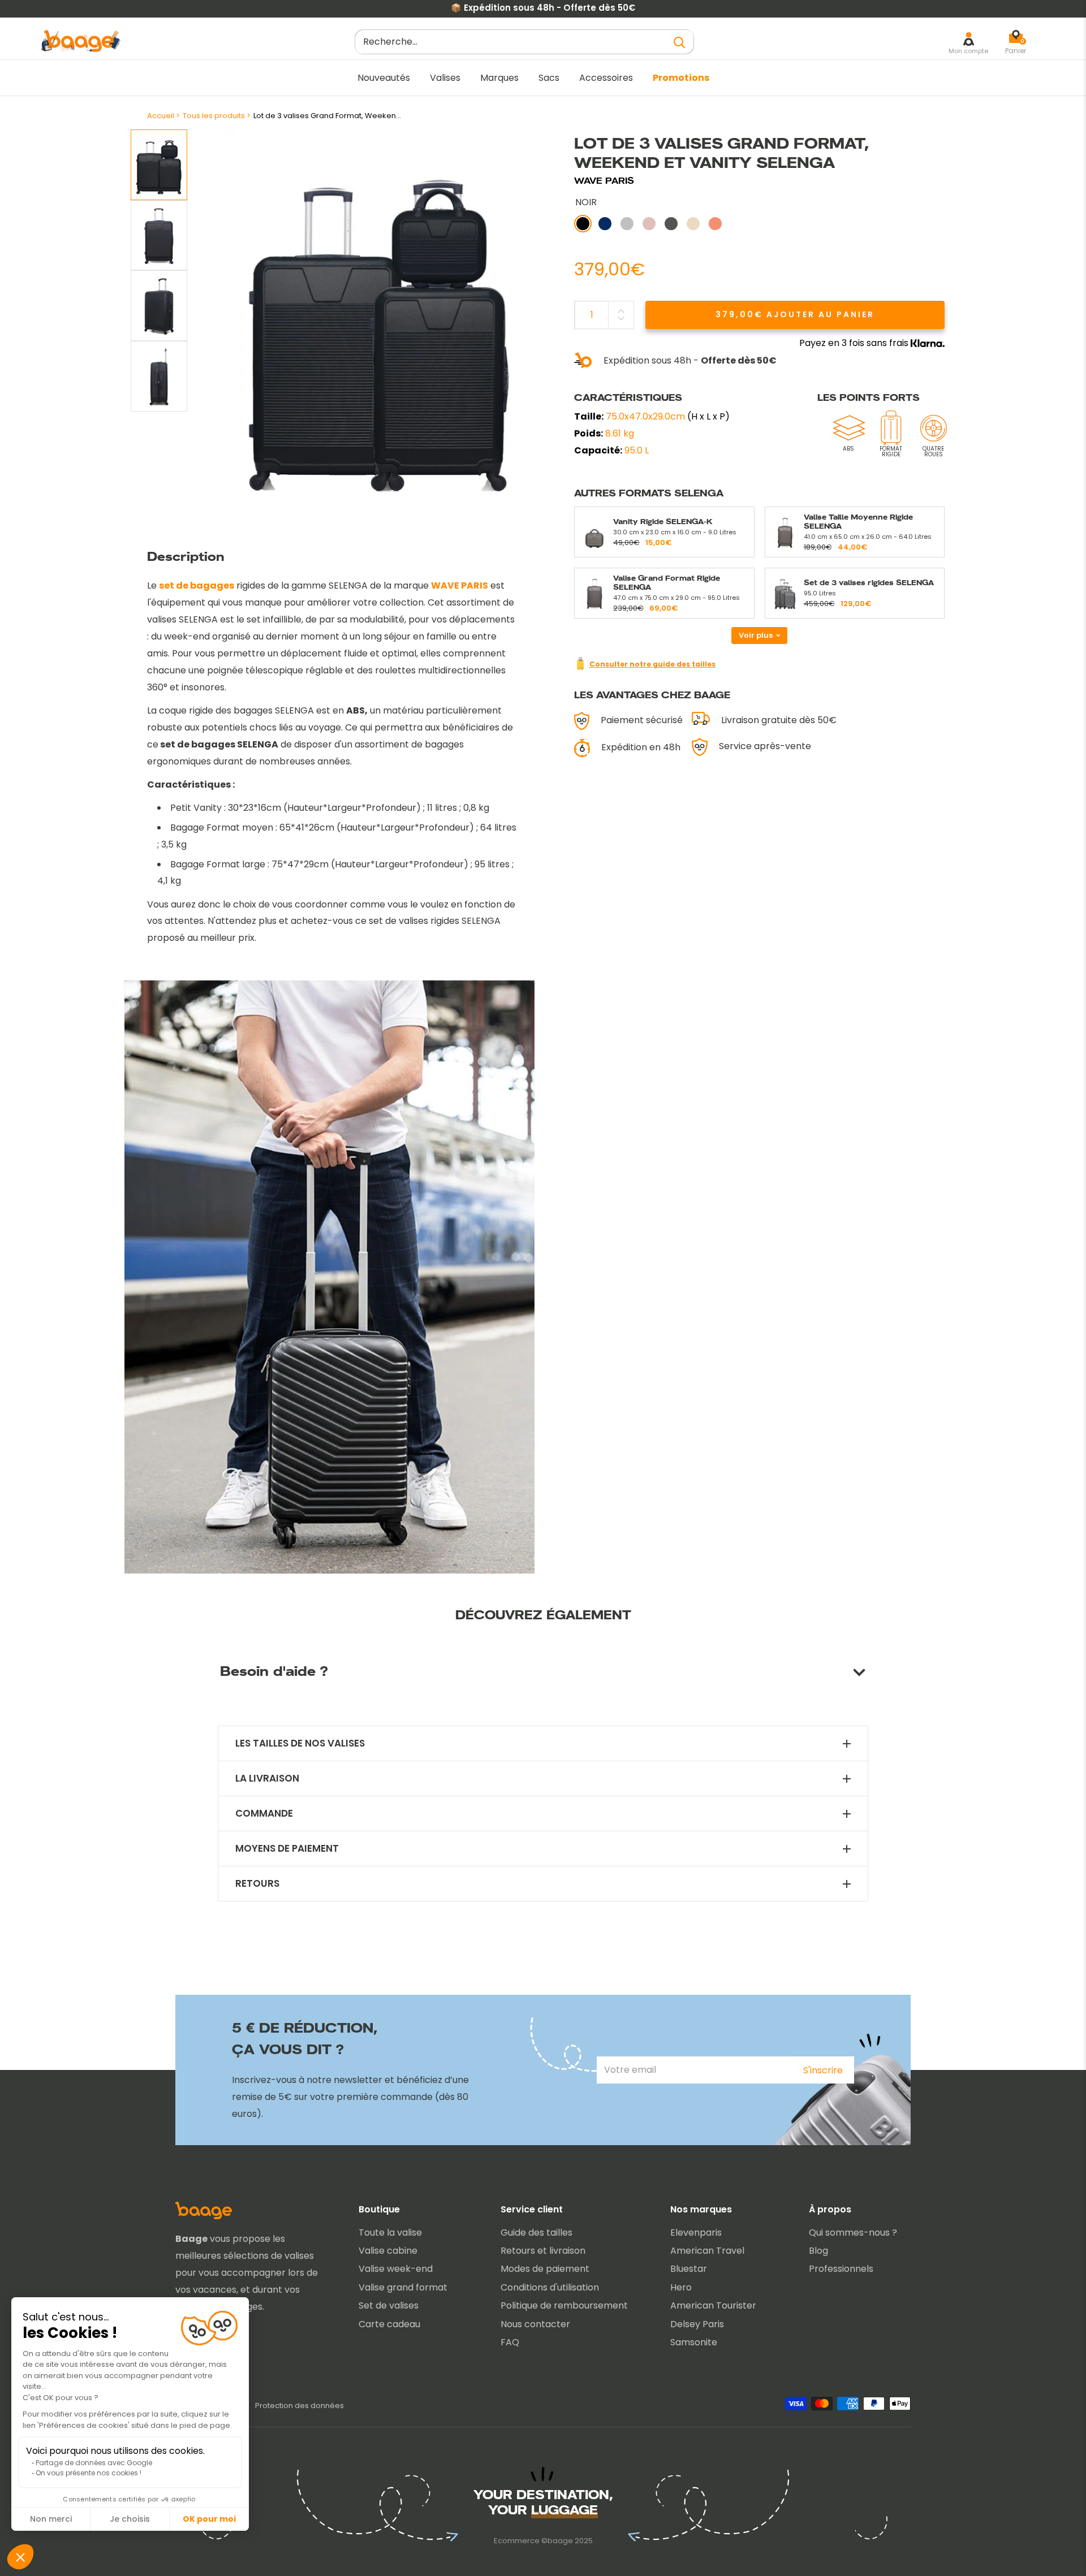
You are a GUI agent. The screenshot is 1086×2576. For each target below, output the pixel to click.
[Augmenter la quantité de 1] (621, 311)
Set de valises (389, 2305)
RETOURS (257, 1884)
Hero (681, 2287)
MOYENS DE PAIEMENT (287, 1849)
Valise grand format (403, 2287)
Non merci (51, 2519)
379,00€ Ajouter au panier (795, 314)
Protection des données (299, 2406)
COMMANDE (264, 1814)
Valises (445, 78)
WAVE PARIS (604, 181)
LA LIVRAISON (267, 1778)
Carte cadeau (389, 2324)
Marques (499, 78)
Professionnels (841, 2269)
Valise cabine (388, 2251)
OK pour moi (209, 2519)
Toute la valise (390, 2233)
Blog (818, 2251)
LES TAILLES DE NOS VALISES (300, 1743)
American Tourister (713, 2305)
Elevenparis (696, 2233)
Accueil (161, 116)
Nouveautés (384, 78)
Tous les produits (214, 116)
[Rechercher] (680, 42)
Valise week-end (396, 2269)
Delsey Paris (697, 2324)
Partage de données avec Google (94, 2463)
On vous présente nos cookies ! (89, 2473)
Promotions (681, 78)
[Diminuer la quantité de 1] (621, 318)
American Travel (707, 2251)
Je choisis (130, 2519)
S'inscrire (823, 2070)
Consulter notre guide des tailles (652, 664)
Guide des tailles (536, 2233)
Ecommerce (517, 2541)
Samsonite (694, 2342)
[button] (20, 2557)
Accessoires (606, 78)
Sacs (549, 78)
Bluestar (689, 2269)
